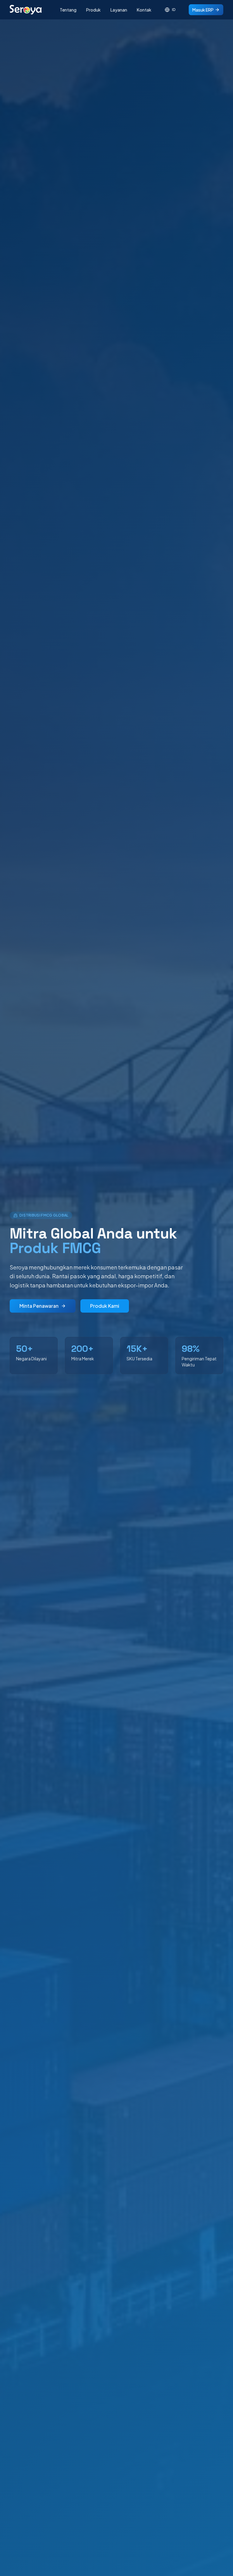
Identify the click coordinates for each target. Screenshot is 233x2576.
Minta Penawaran (39, 1306)
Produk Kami (105, 1306)
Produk (93, 10)
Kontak (144, 10)
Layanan (119, 10)
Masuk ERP (203, 10)
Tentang (68, 10)
